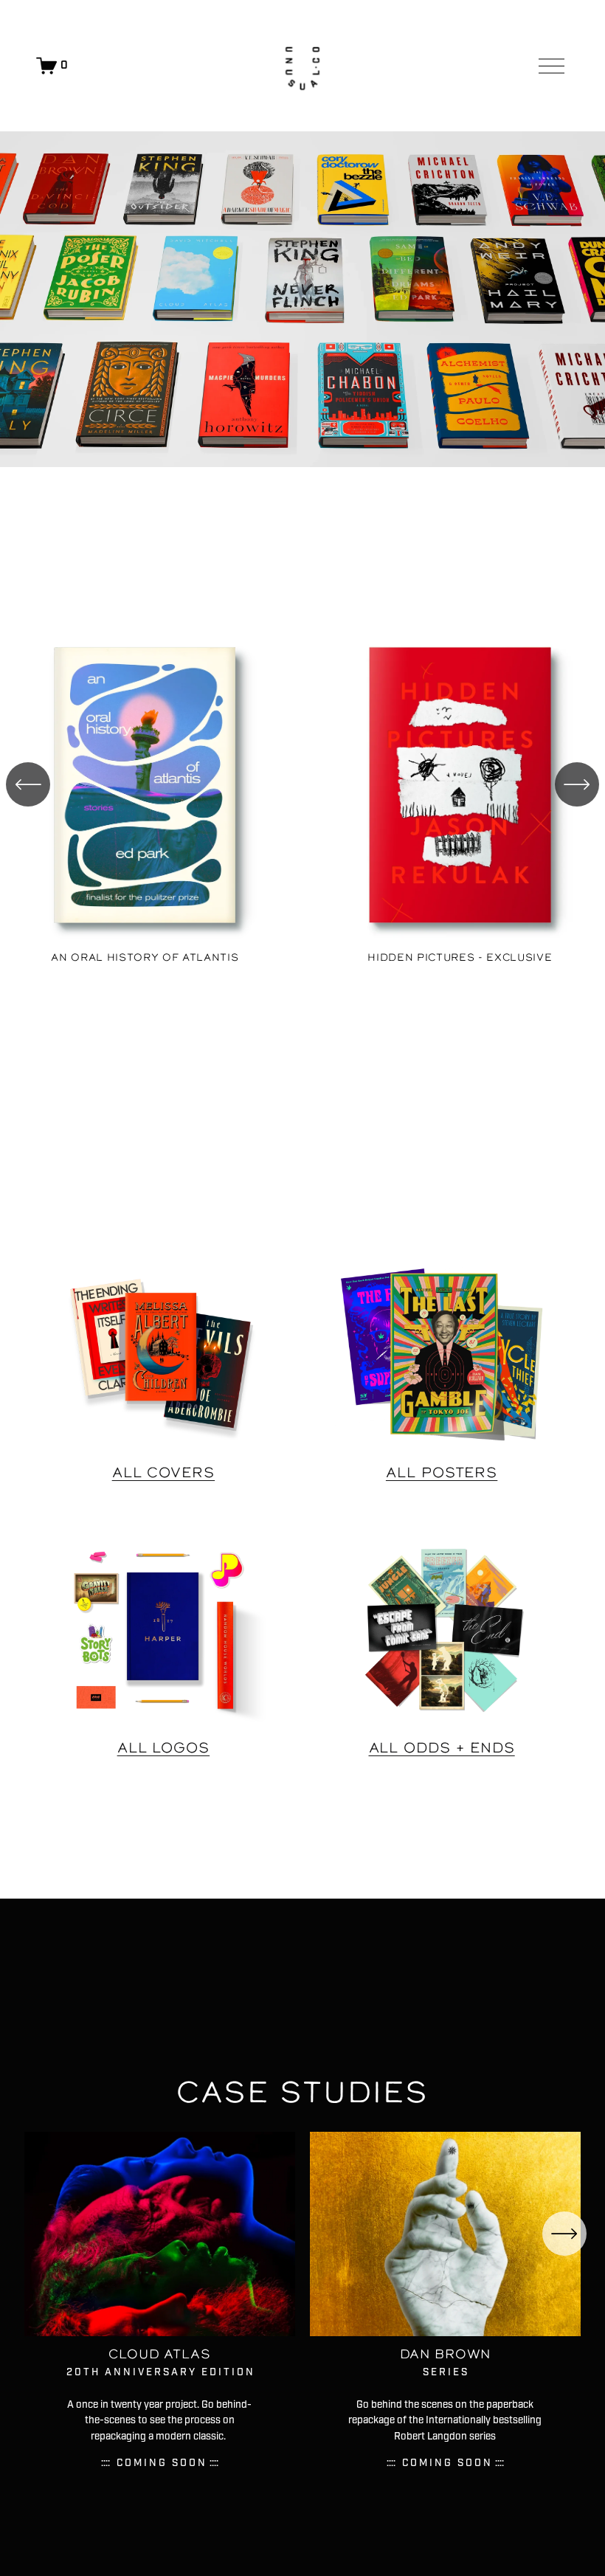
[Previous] (28, 784)
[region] (302, 793)
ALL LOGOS (164, 1747)
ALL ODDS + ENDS (442, 1747)
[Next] (577, 784)
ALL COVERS (163, 1472)
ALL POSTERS (442, 1472)
